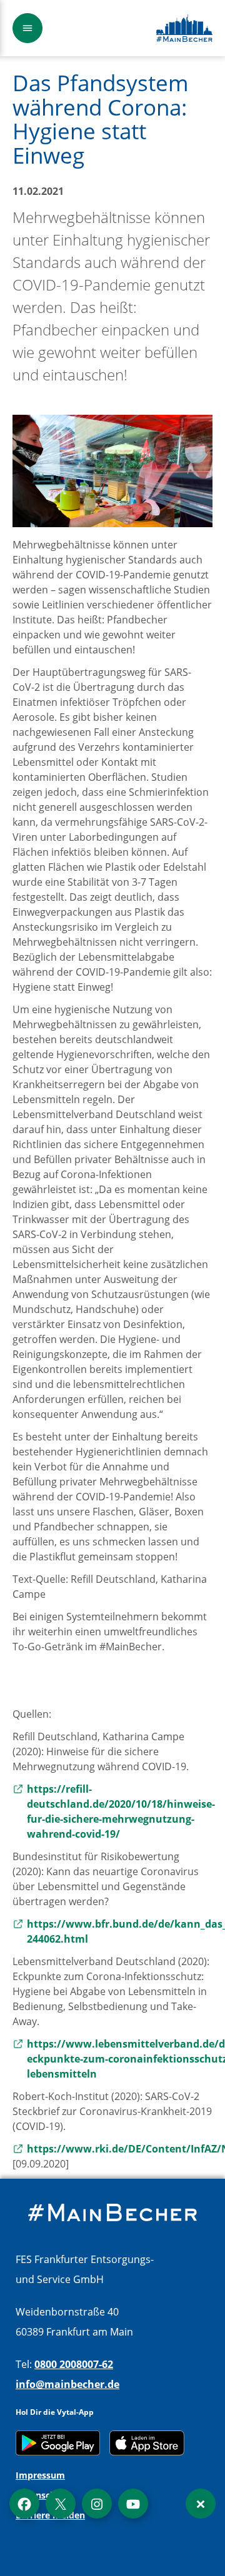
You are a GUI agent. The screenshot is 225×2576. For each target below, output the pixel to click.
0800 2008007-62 (74, 2364)
